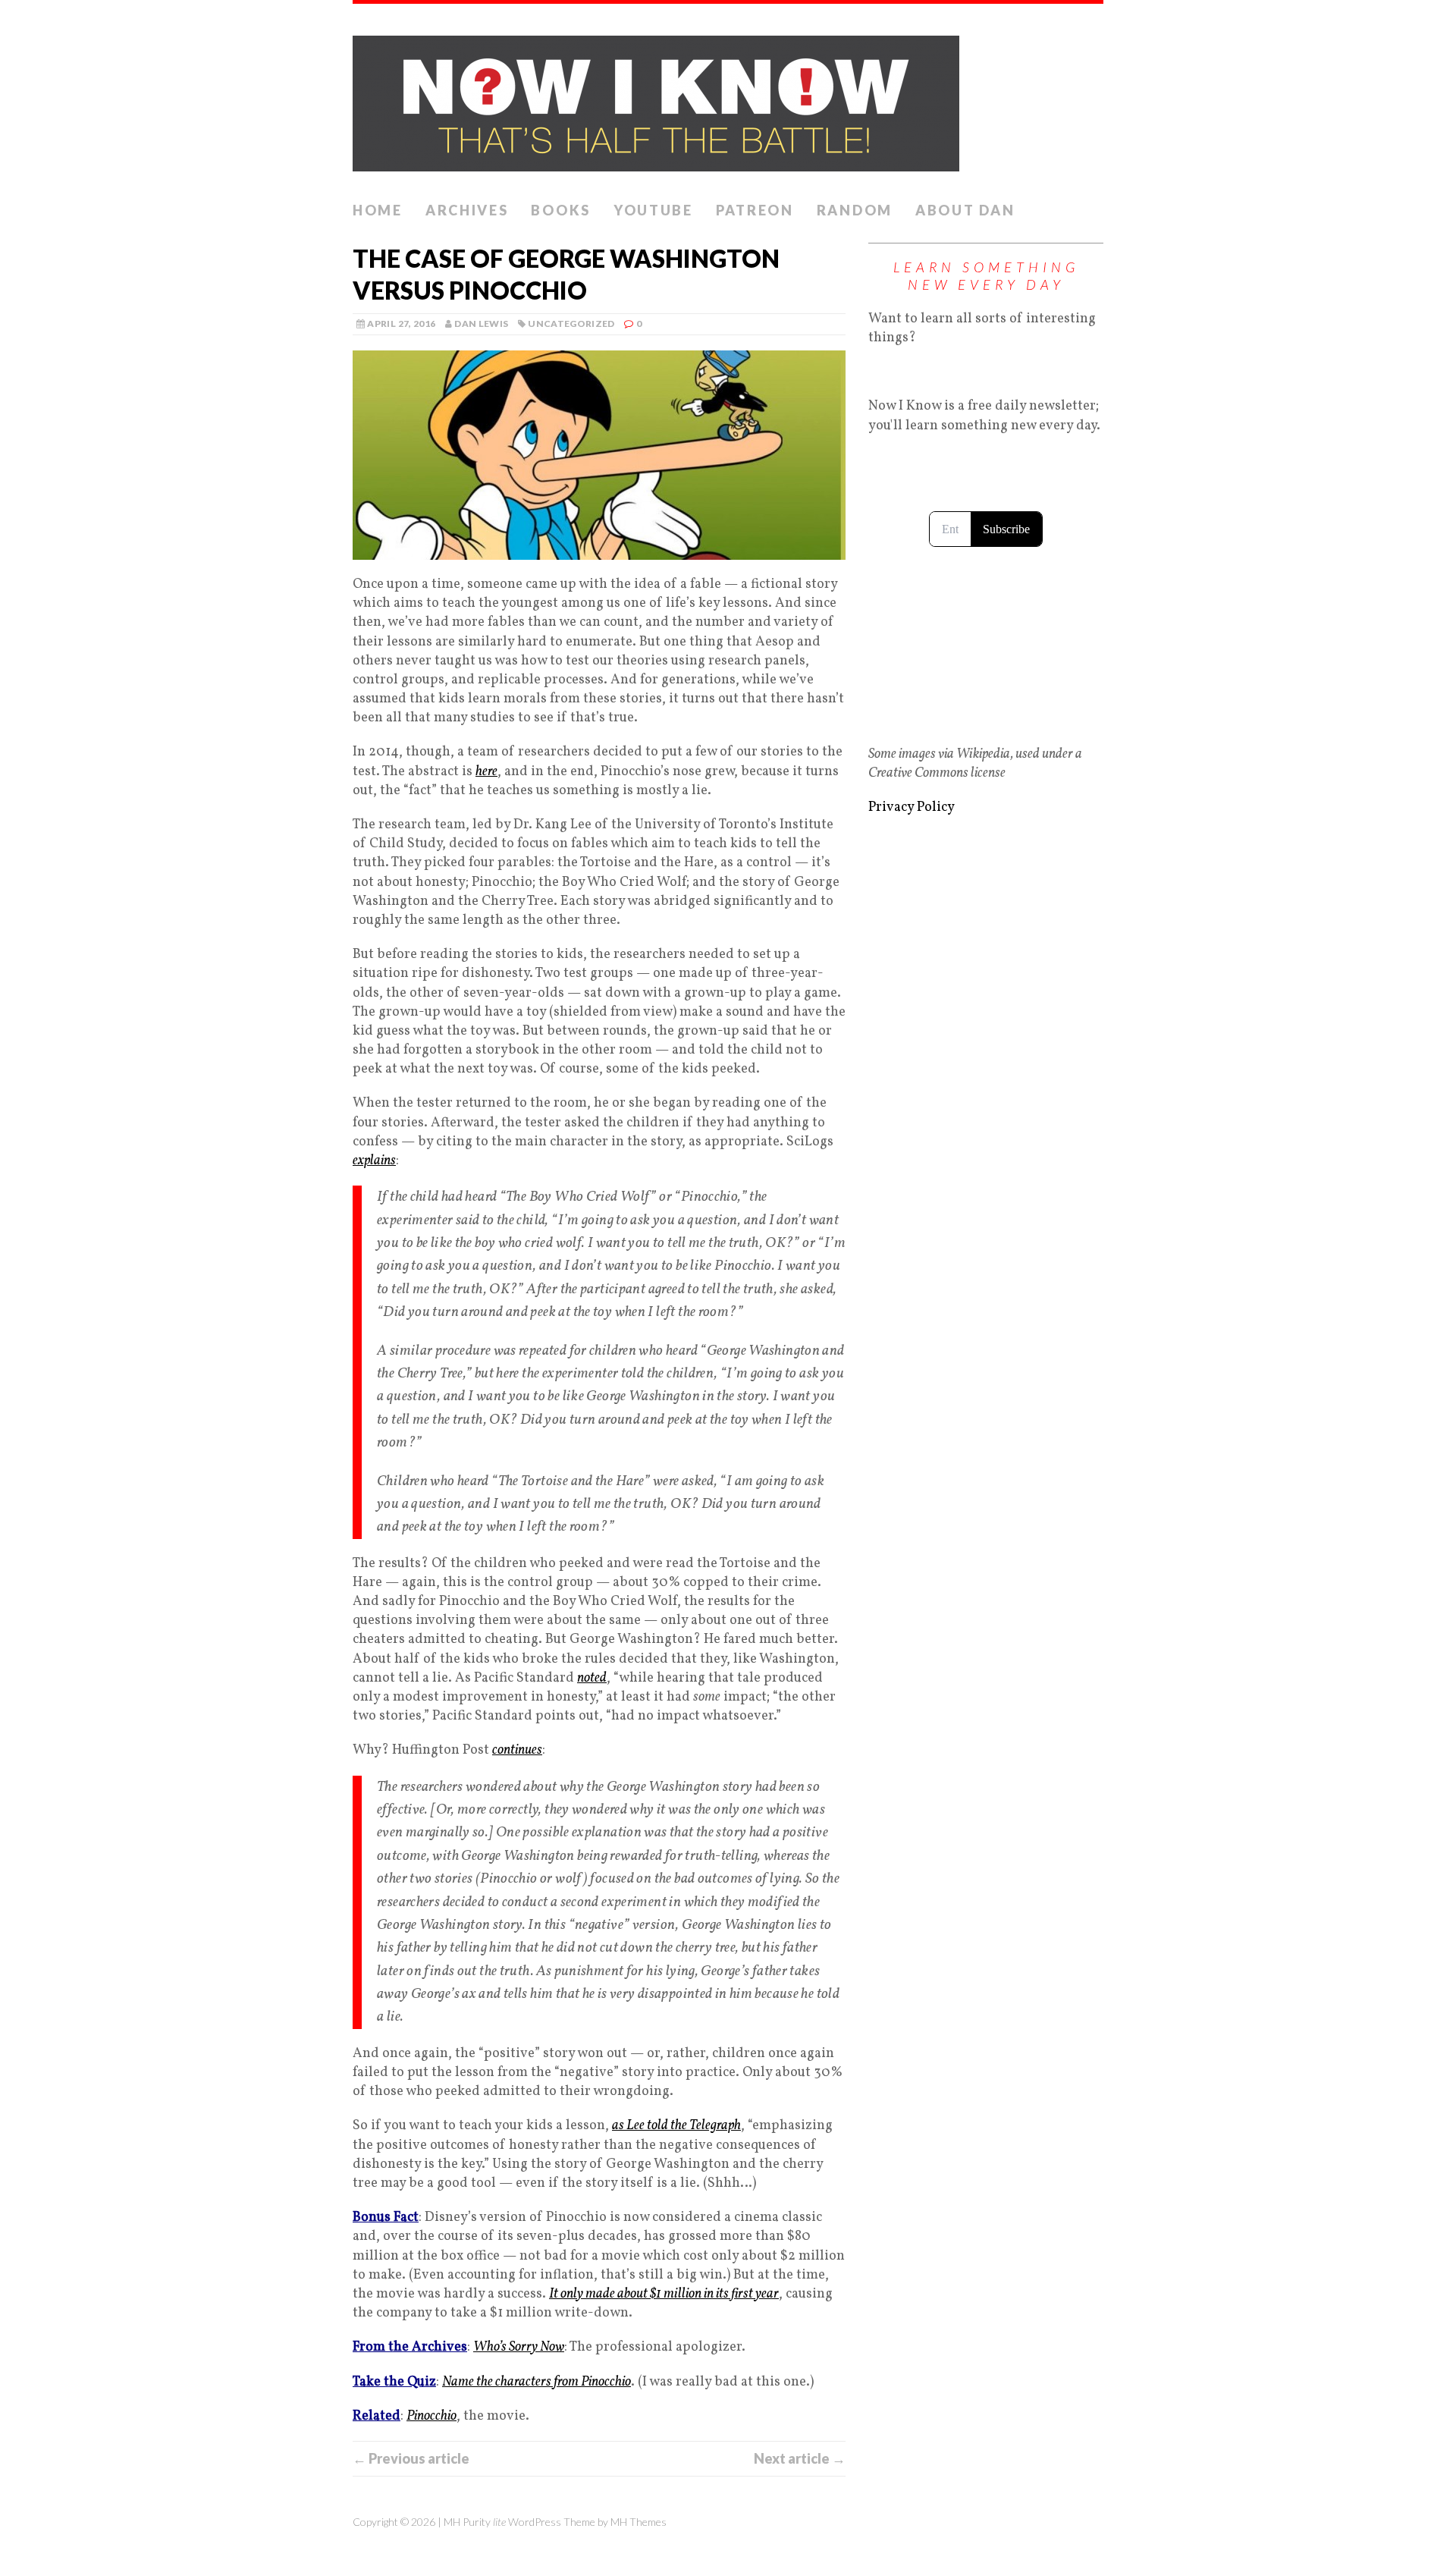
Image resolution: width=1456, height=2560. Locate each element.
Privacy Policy (912, 807)
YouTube (653, 210)
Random (855, 210)
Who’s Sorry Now (519, 2347)
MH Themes (639, 2522)
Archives (467, 210)
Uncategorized (571, 324)
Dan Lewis (481, 324)
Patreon (755, 210)
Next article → (800, 2458)
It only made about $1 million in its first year (664, 2294)
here (486, 772)
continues (517, 1750)
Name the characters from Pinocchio (537, 2382)
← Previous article (411, 2458)
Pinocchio (431, 2416)
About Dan (965, 210)
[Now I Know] (728, 99)
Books (561, 210)
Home (378, 210)
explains (374, 1161)
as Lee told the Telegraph (676, 2126)
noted (592, 1678)
